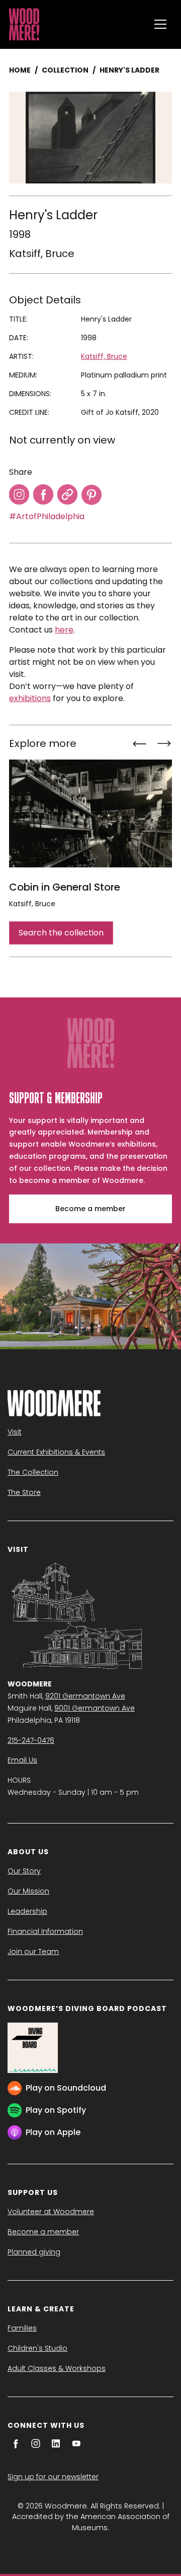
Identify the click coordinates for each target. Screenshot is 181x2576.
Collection (65, 70)
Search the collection (61, 933)
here (64, 630)
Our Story (24, 1871)
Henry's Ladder (129, 70)
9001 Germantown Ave (95, 1708)
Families (22, 2328)
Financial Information (45, 1931)
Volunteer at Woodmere (51, 2212)
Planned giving (34, 2252)
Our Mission (28, 1891)
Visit (15, 1432)
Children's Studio (37, 2348)
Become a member (90, 1209)
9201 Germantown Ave (85, 1696)
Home (20, 70)
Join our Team (33, 1952)
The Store (24, 1492)
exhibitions (30, 698)
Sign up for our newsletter (53, 2477)
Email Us (22, 1760)
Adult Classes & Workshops (57, 2368)
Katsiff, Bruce (42, 254)
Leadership (27, 1911)
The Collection (33, 1472)
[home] (77, 24)
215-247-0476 (31, 1740)
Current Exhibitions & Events (56, 1452)
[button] (160, 24)
